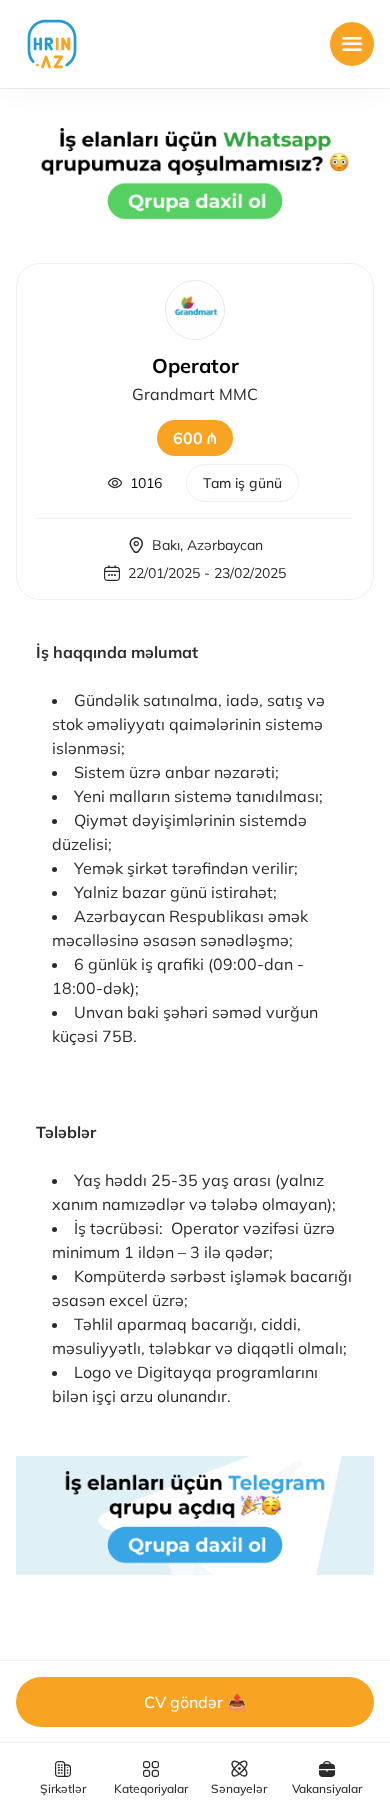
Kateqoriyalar (151, 1788)
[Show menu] (352, 44)
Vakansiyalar (327, 1788)
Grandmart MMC (195, 394)
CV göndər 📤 (195, 1702)
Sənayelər (239, 1788)
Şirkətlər (63, 1788)
